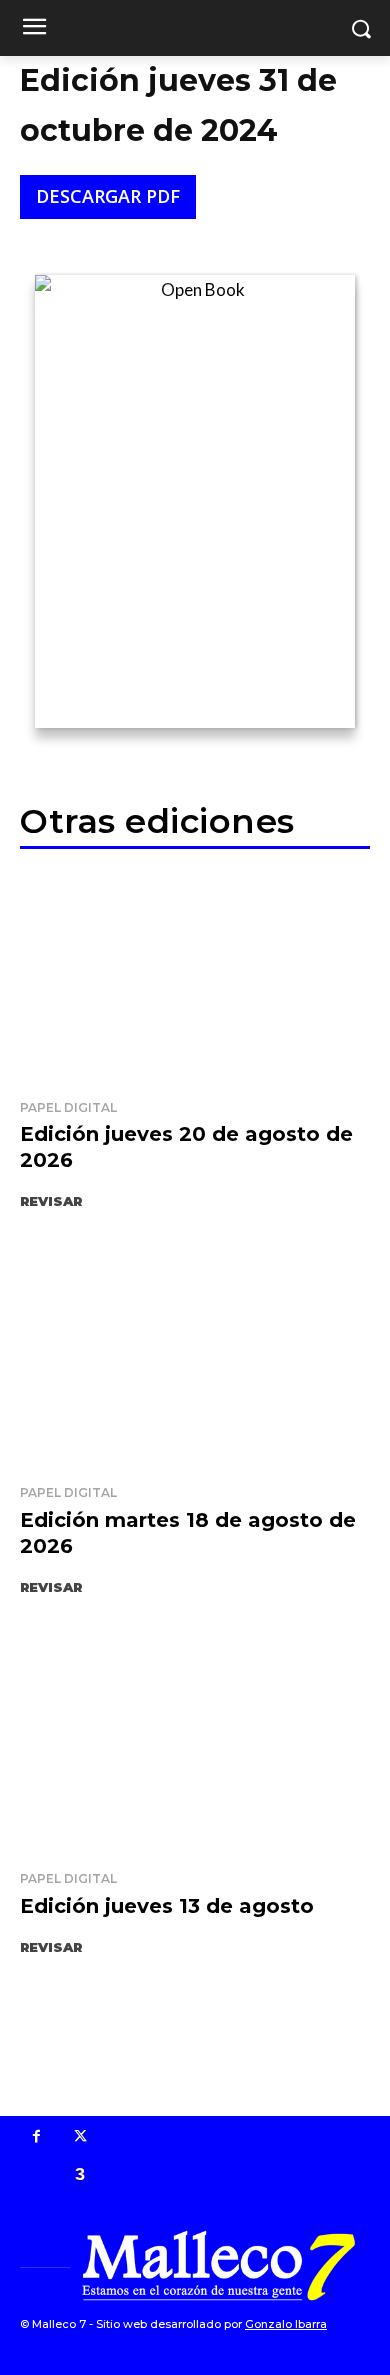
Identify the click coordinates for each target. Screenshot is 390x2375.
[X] (81, 2138)
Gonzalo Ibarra (286, 2324)
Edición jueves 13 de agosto (167, 1906)
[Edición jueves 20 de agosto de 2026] (195, 975)
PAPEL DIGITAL (68, 1107)
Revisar (51, 1201)
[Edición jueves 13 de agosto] (195, 1746)
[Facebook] (37, 2138)
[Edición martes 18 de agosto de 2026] (195, 1360)
